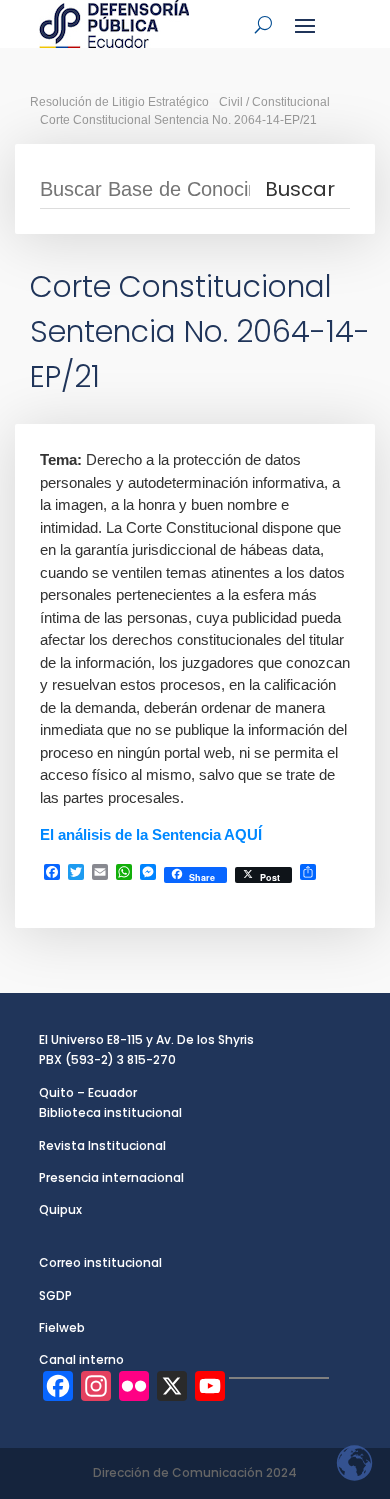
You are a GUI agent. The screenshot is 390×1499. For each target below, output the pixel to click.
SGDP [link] (55, 1295)
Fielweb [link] (62, 1327)
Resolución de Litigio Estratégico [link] (119, 102)
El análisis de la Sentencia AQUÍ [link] (151, 834)
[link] (114, 24)
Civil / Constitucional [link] (274, 102)
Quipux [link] (60, 1209)
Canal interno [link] (81, 1359)
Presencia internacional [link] (111, 1177)
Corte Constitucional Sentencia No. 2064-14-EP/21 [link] (178, 120)
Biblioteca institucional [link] (110, 1112)
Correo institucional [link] (100, 1262)
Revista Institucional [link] (102, 1145)
